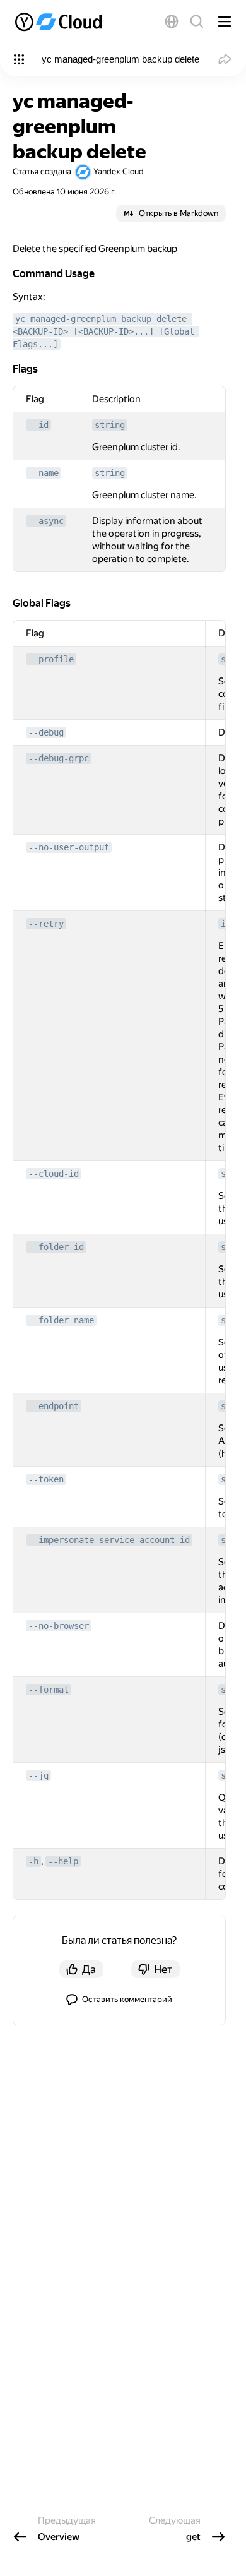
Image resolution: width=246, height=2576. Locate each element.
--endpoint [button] (54, 1406)
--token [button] (46, 1479)
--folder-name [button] (61, 1320)
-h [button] (33, 1861)
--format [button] (49, 1690)
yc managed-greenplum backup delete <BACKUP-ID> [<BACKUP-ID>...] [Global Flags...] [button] (106, 331)
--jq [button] (38, 1775)
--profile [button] (51, 659)
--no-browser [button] (59, 1626)
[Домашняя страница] (60, 21)
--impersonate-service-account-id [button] (109, 1540)
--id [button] (38, 425)
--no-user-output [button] (69, 847)
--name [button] (44, 473)
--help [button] (63, 1861)
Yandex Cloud (119, 171)
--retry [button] (46, 924)
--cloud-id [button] (54, 1174)
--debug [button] (46, 732)
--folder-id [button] (56, 1247)
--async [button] (46, 521)
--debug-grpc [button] (59, 758)
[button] (172, 21)
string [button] (110, 425)
